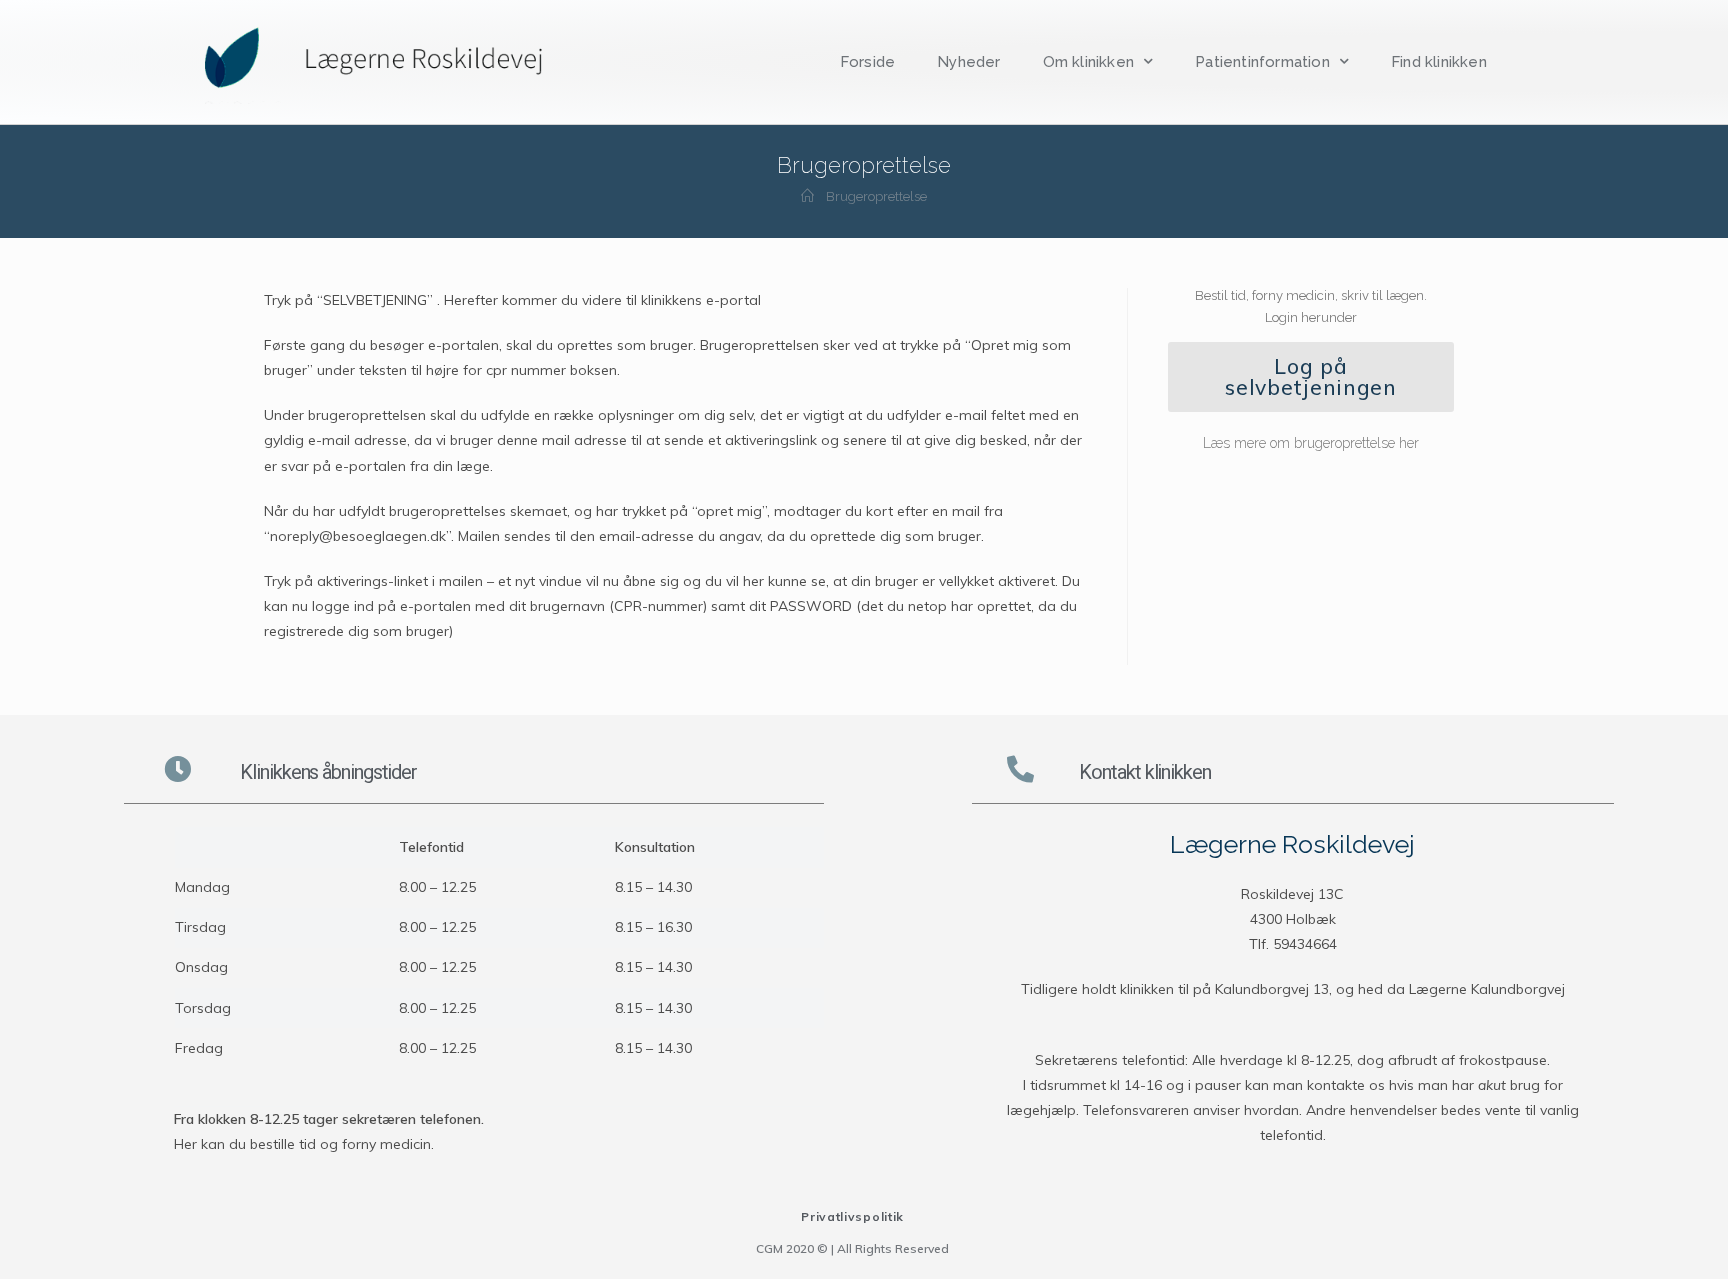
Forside (867, 62)
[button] (1311, 377)
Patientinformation (1262, 62)
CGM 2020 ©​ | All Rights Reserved (852, 1248)
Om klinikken (1088, 62)
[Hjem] (807, 196)
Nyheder (968, 62)
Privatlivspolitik (852, 1216)
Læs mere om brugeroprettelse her (1311, 443)
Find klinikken (1439, 62)
